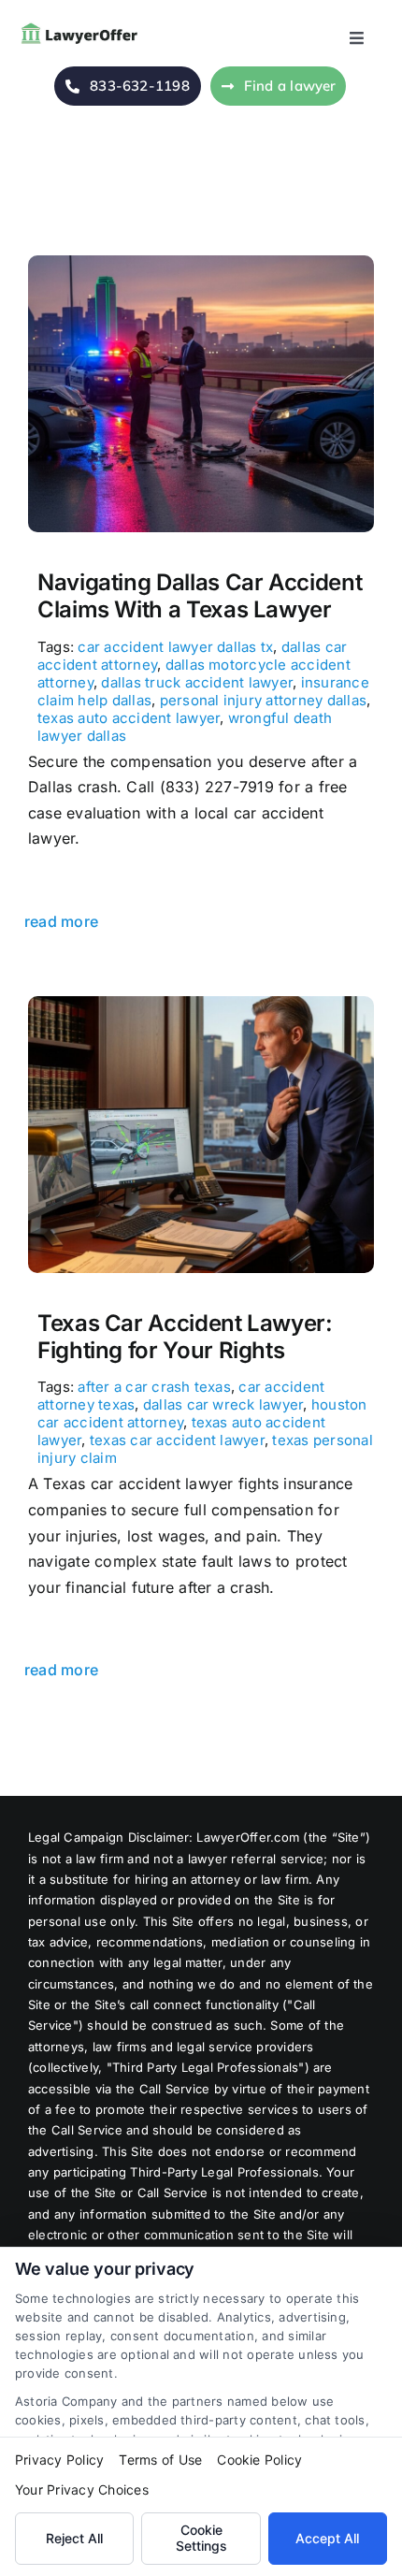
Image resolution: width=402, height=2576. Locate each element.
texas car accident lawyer (177, 1440)
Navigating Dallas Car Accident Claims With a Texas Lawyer (200, 596)
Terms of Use (160, 2460)
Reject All (74, 2538)
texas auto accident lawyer (129, 718)
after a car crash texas (154, 1387)
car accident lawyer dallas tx (175, 647)
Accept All (327, 2538)
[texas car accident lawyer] (201, 1004)
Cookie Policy (259, 2460)
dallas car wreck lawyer (223, 1404)
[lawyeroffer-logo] (82, 26)
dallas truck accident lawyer (197, 682)
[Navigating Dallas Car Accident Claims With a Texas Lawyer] (201, 263)
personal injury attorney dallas (263, 700)
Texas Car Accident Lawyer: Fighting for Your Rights (185, 1337)
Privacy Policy (59, 2460)
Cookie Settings (201, 2538)
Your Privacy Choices (82, 2489)
